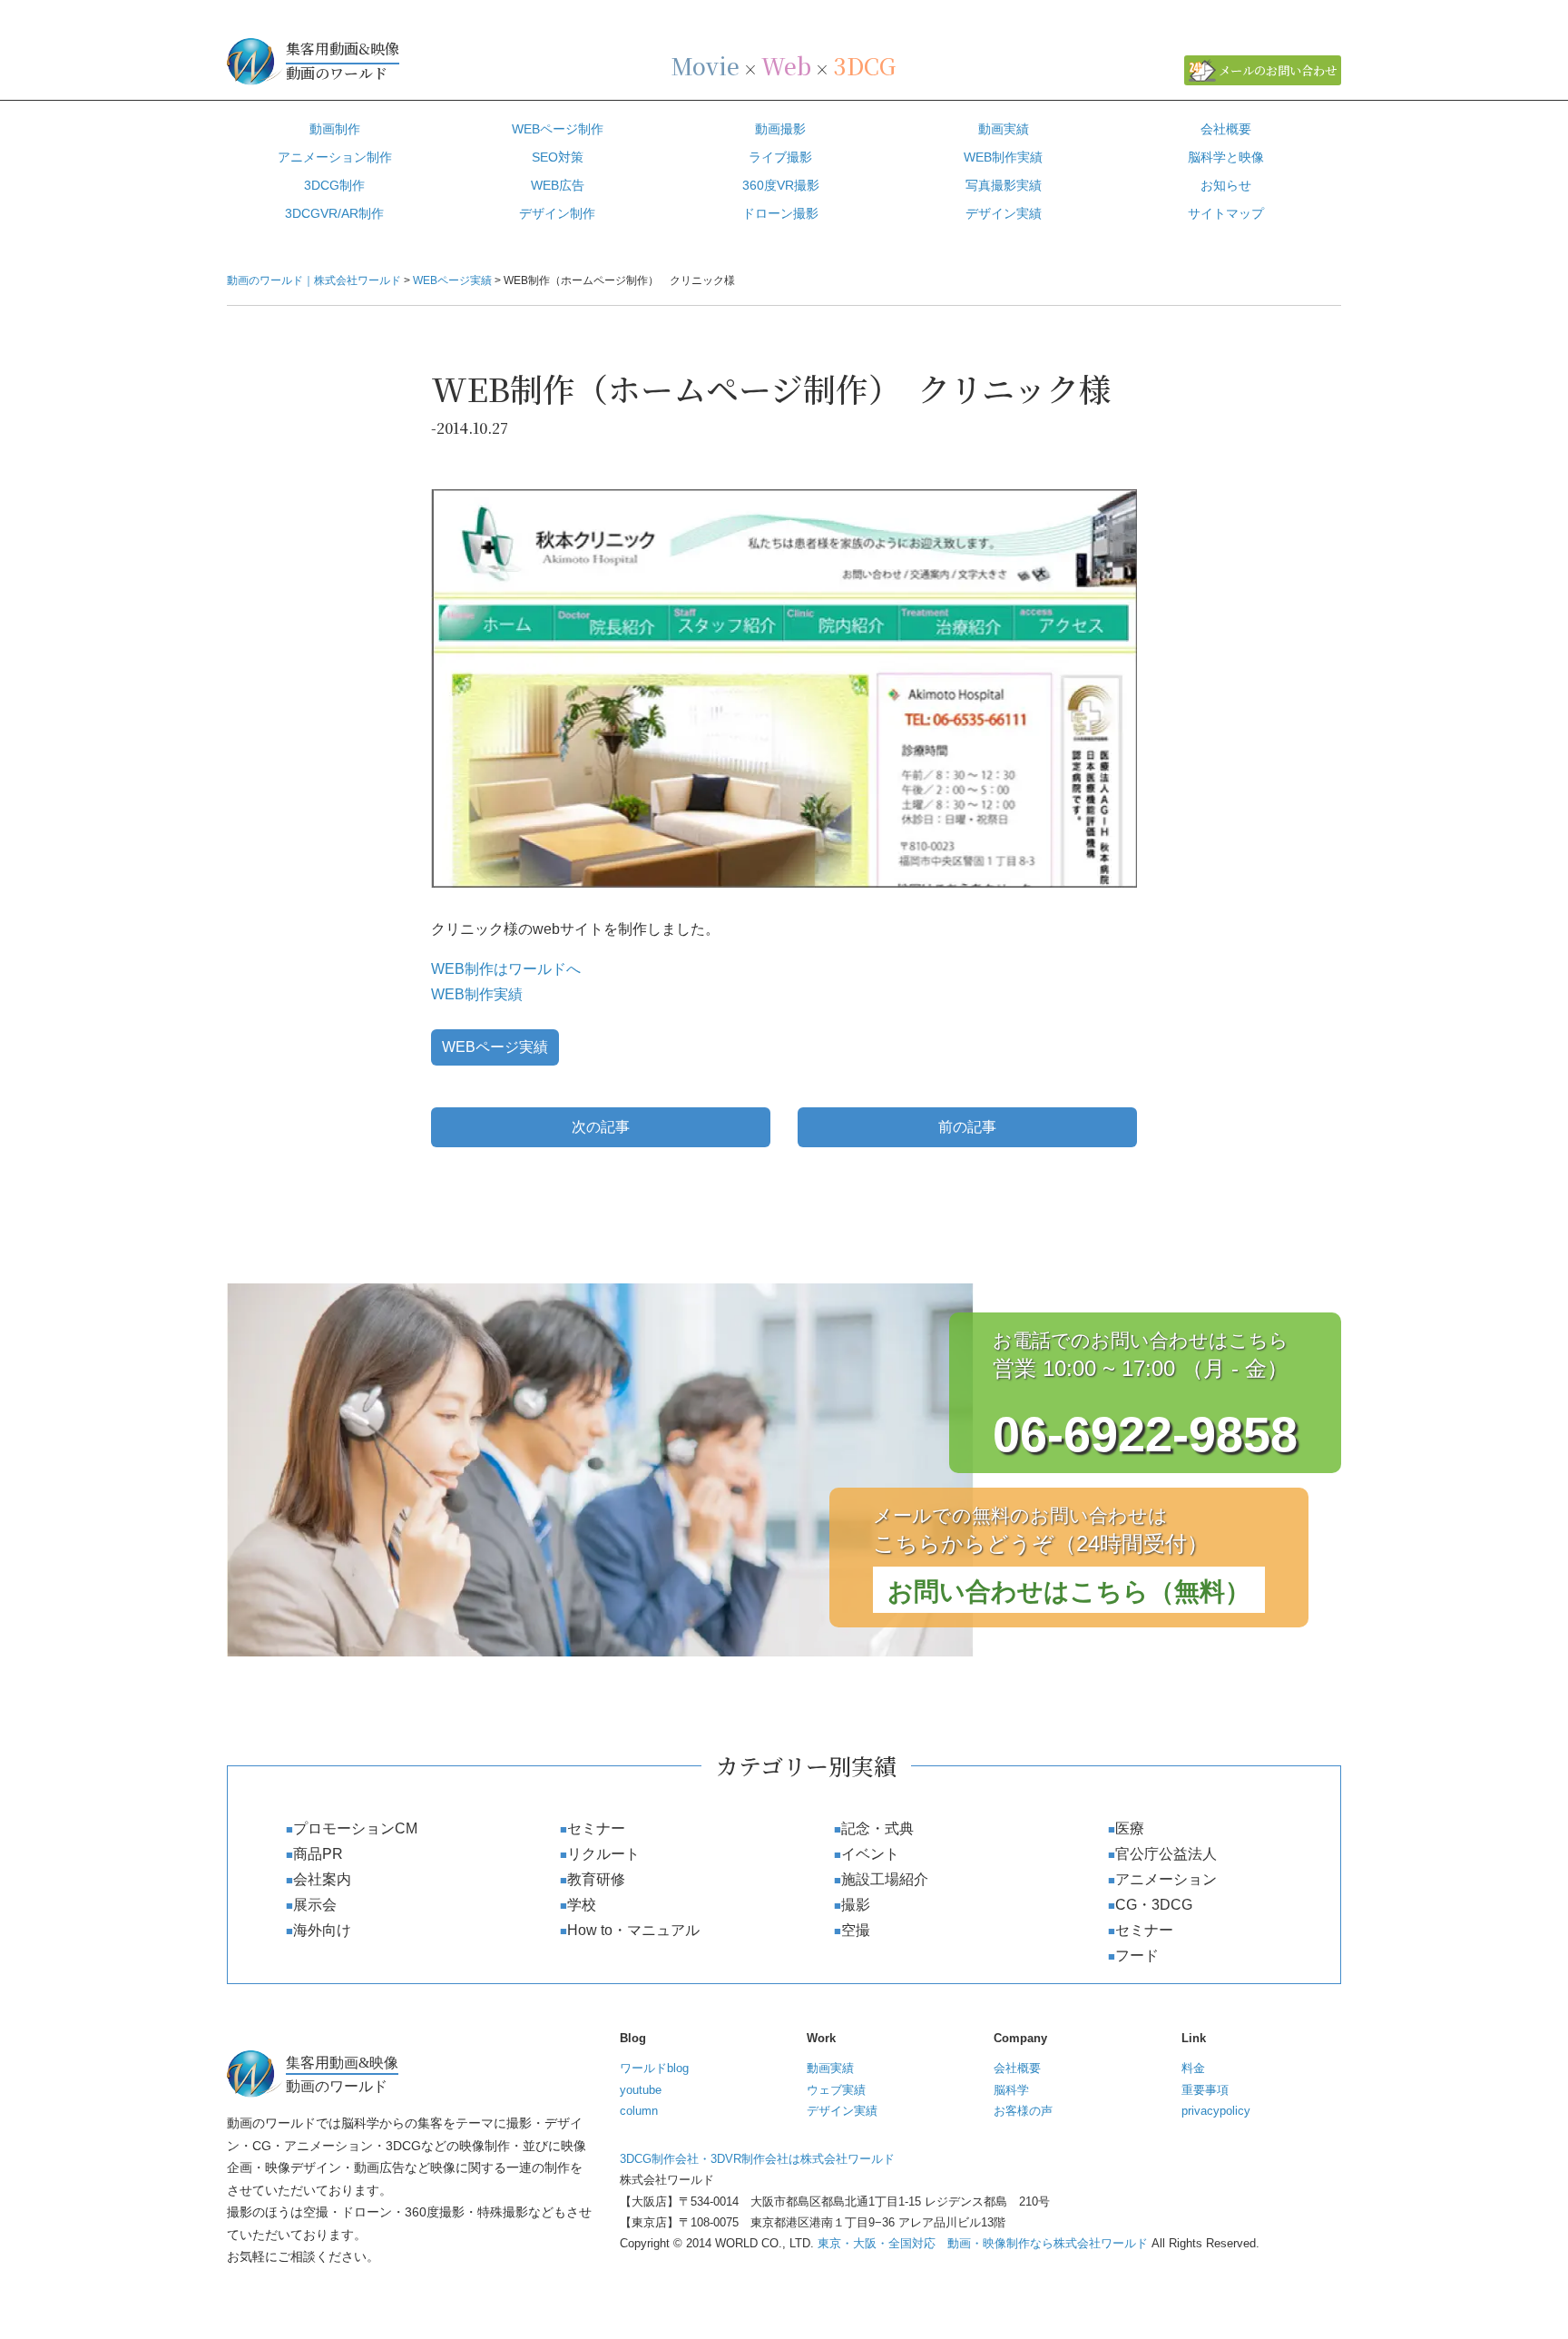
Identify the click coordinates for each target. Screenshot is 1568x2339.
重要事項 (1205, 2090)
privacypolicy (1216, 2111)
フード (1137, 1956)
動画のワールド (343, 61)
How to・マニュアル (633, 1930)
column (639, 2111)
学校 (582, 1905)
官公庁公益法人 (1166, 1854)
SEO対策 (558, 157)
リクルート (603, 1854)
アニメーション (1166, 1879)
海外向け (322, 1930)
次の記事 (601, 1127)
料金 (1193, 2068)
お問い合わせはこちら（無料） (1069, 1592)
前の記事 (967, 1127)
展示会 (315, 1905)
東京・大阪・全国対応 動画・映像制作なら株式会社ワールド (983, 2243)
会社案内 (322, 1879)
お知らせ (1226, 185)
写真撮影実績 (1004, 185)
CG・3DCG (1154, 1905)
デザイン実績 (842, 2111)
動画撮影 (780, 129)
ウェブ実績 (836, 2090)
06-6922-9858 (1145, 1434)
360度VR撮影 (781, 185)
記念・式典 (877, 1828)
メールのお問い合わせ (1278, 70)
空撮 (856, 1930)
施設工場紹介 (885, 1879)
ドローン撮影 (780, 213)
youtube (641, 2090)
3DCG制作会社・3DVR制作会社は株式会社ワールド (757, 2159)
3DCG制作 (334, 185)
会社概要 (1226, 129)
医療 (1130, 1828)
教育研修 (596, 1879)
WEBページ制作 (558, 129)
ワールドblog (654, 2068)
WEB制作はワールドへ (506, 969)
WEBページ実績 (495, 1047)
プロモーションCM (355, 1828)
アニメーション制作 (335, 157)
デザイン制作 (557, 213)
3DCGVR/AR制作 (334, 213)
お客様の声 (1023, 2111)
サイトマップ (1226, 213)
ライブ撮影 (780, 157)
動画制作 (335, 129)
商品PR (318, 1854)
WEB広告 (558, 185)
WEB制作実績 (1003, 157)
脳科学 (1011, 2090)
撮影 (856, 1905)
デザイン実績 (1004, 213)
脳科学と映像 (1226, 157)
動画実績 (1004, 129)
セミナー (596, 1828)
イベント (870, 1854)
